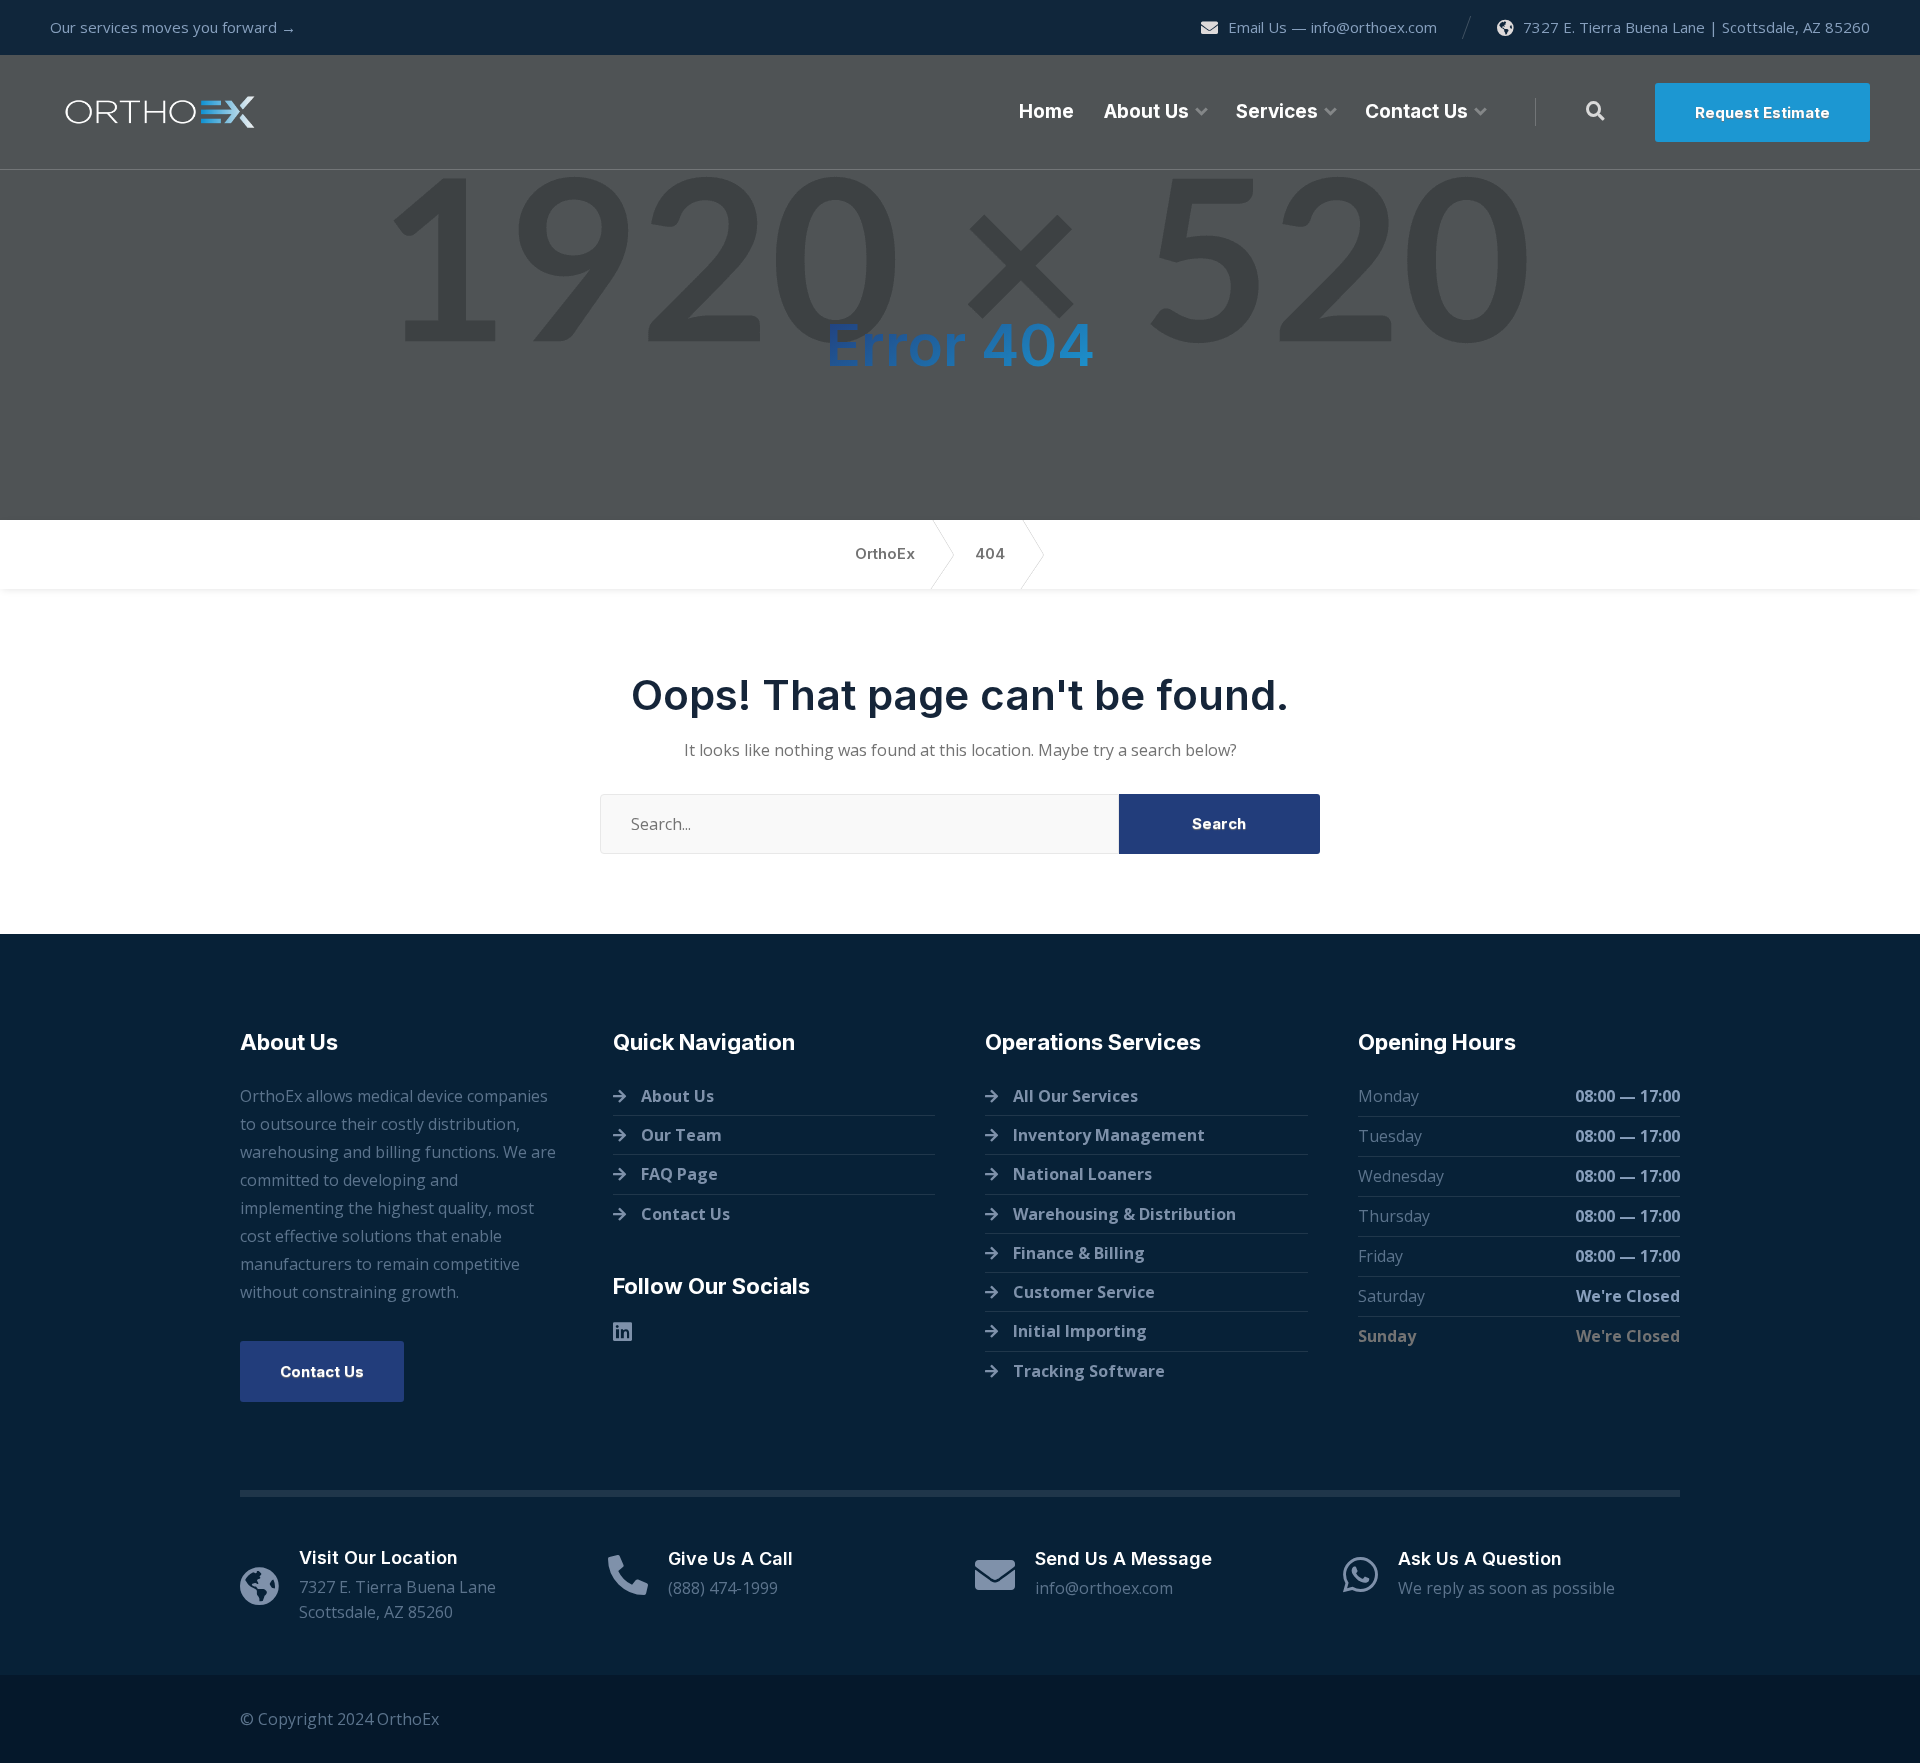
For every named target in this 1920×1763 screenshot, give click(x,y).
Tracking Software (1089, 1371)
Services (1277, 111)
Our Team (681, 1135)
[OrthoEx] (160, 112)
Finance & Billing (1079, 1253)
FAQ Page (679, 1174)
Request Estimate (1762, 112)
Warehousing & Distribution (1124, 1214)
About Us (1146, 111)
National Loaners (1082, 1174)
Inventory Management (1109, 1135)
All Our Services (1075, 1096)
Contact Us (1416, 111)
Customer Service (1084, 1292)
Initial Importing (1080, 1331)
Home (1046, 111)
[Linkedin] (622, 1331)
